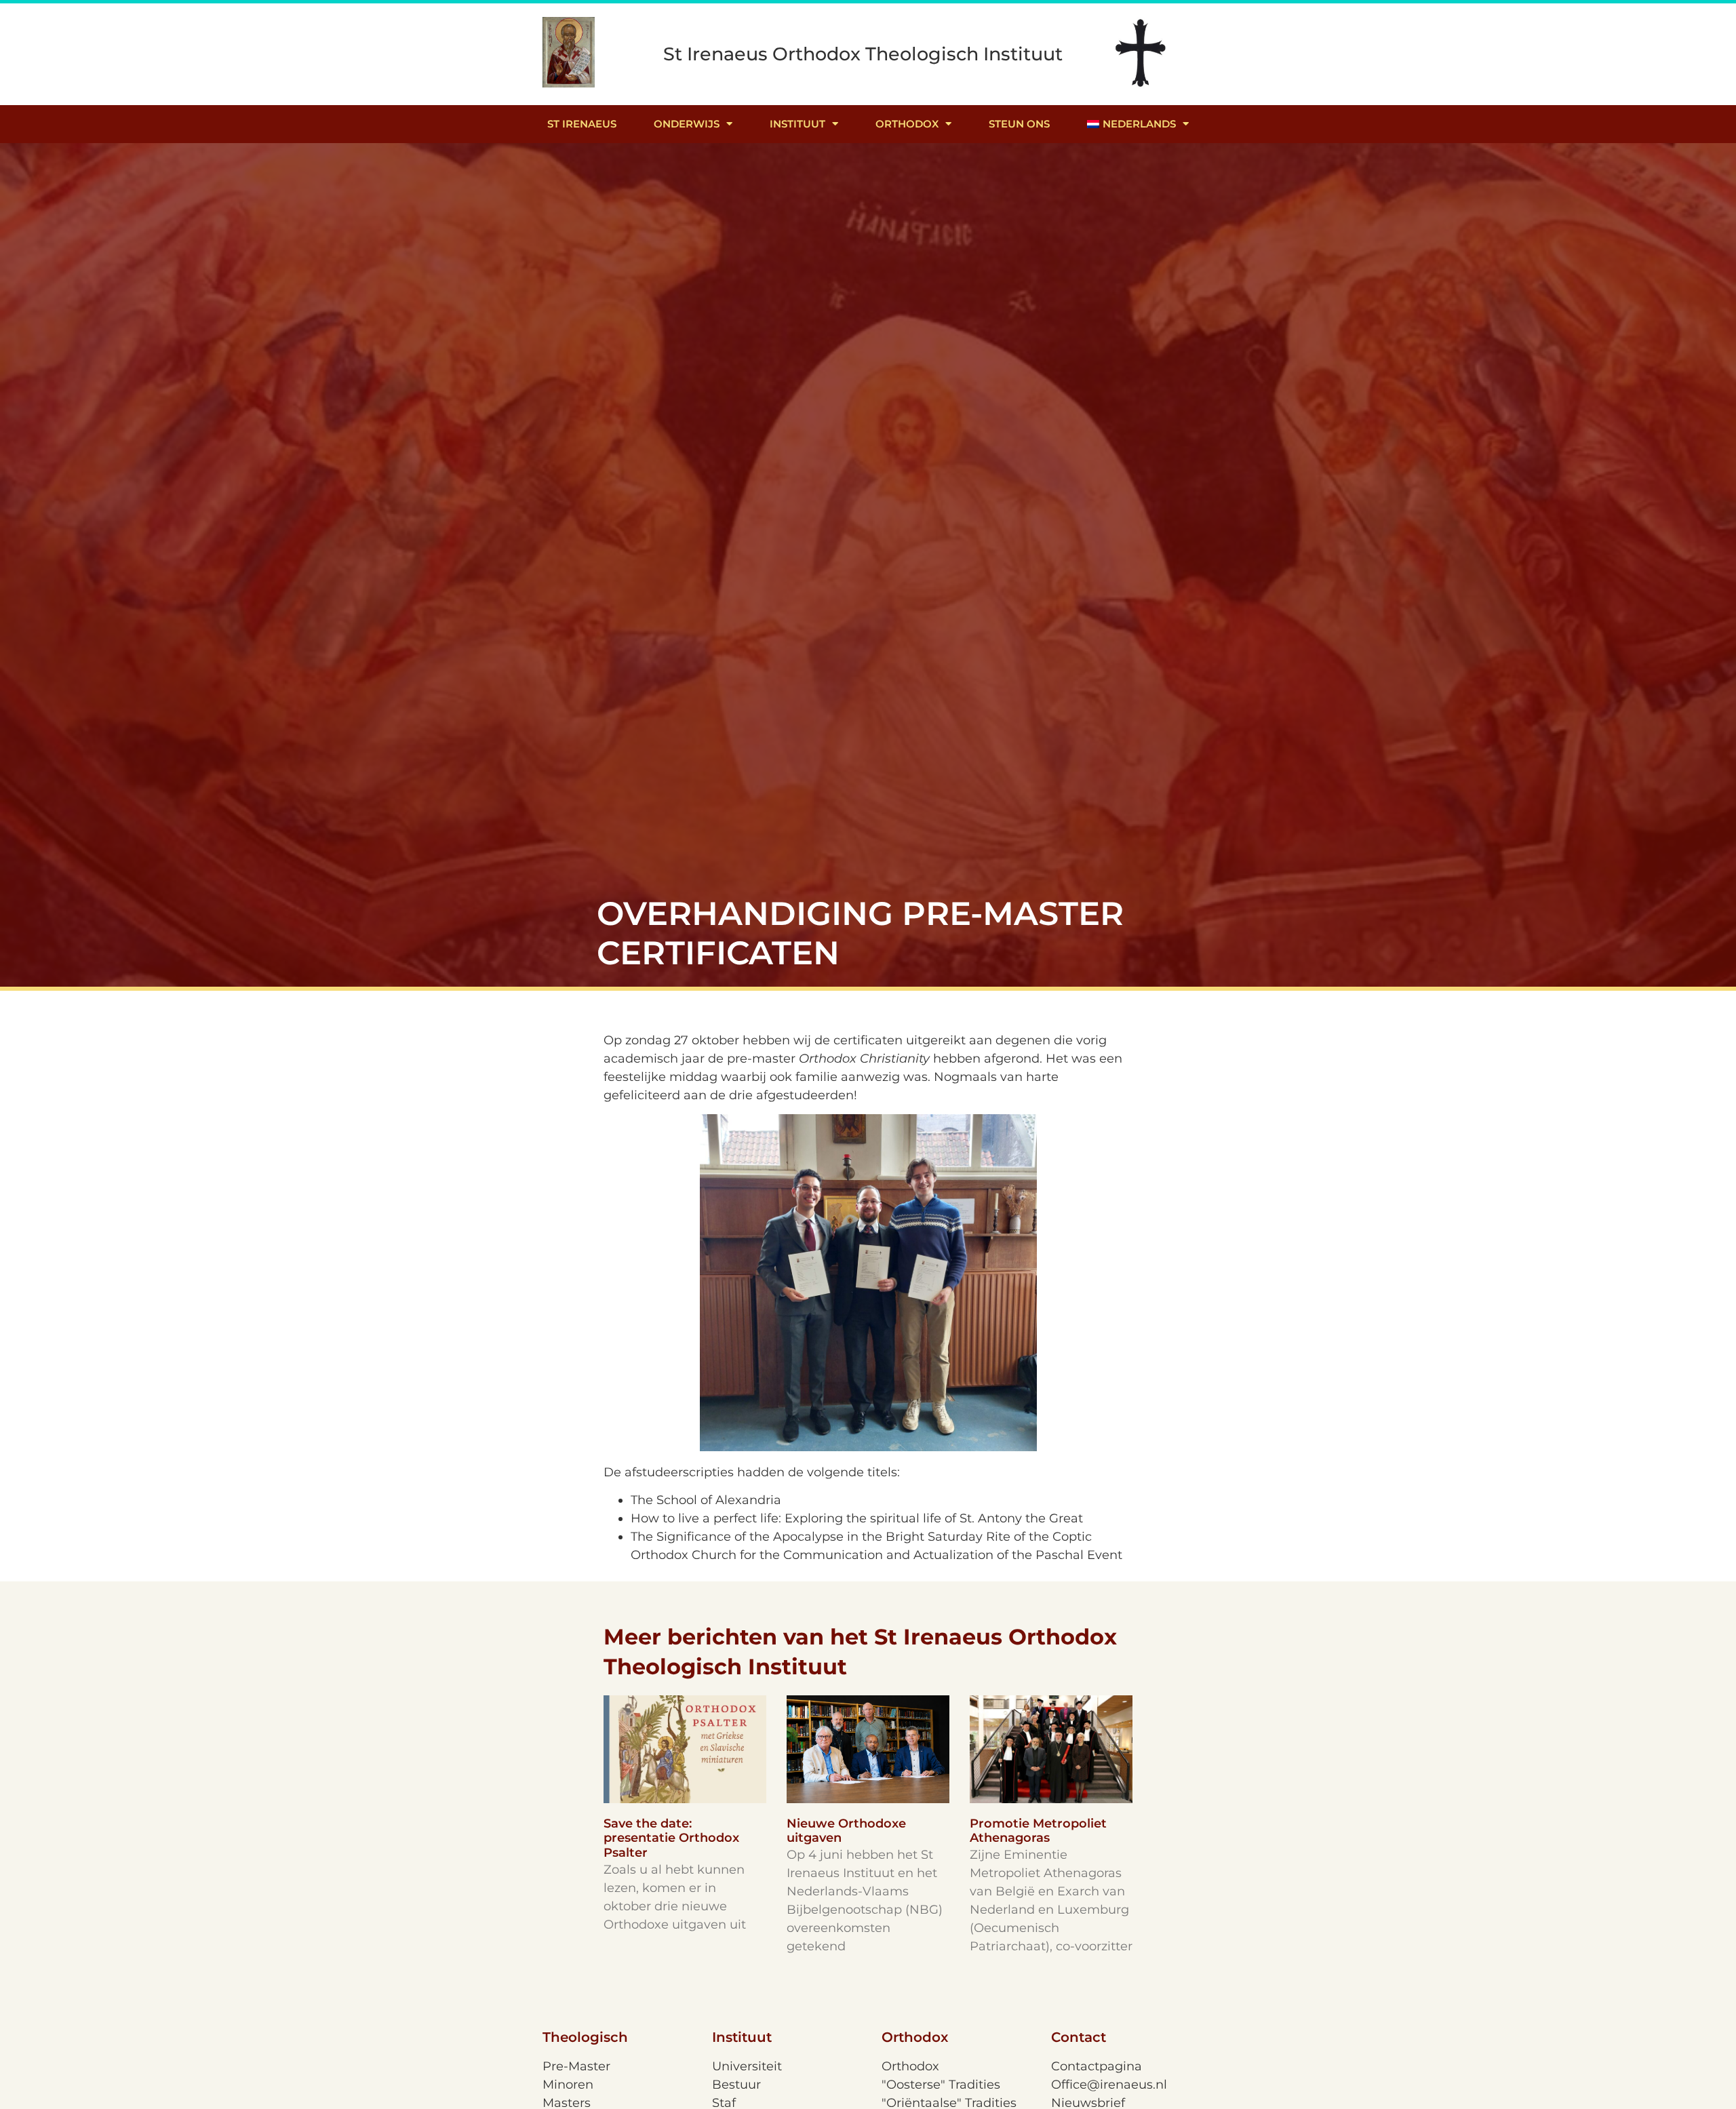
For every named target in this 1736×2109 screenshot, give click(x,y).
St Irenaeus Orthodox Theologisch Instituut (863, 54)
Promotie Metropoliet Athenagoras (1038, 1831)
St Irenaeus (582, 124)
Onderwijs (687, 124)
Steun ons (1019, 124)
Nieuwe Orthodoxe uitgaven (846, 1831)
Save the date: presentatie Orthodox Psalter (671, 1838)
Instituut (797, 124)
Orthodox (907, 124)
